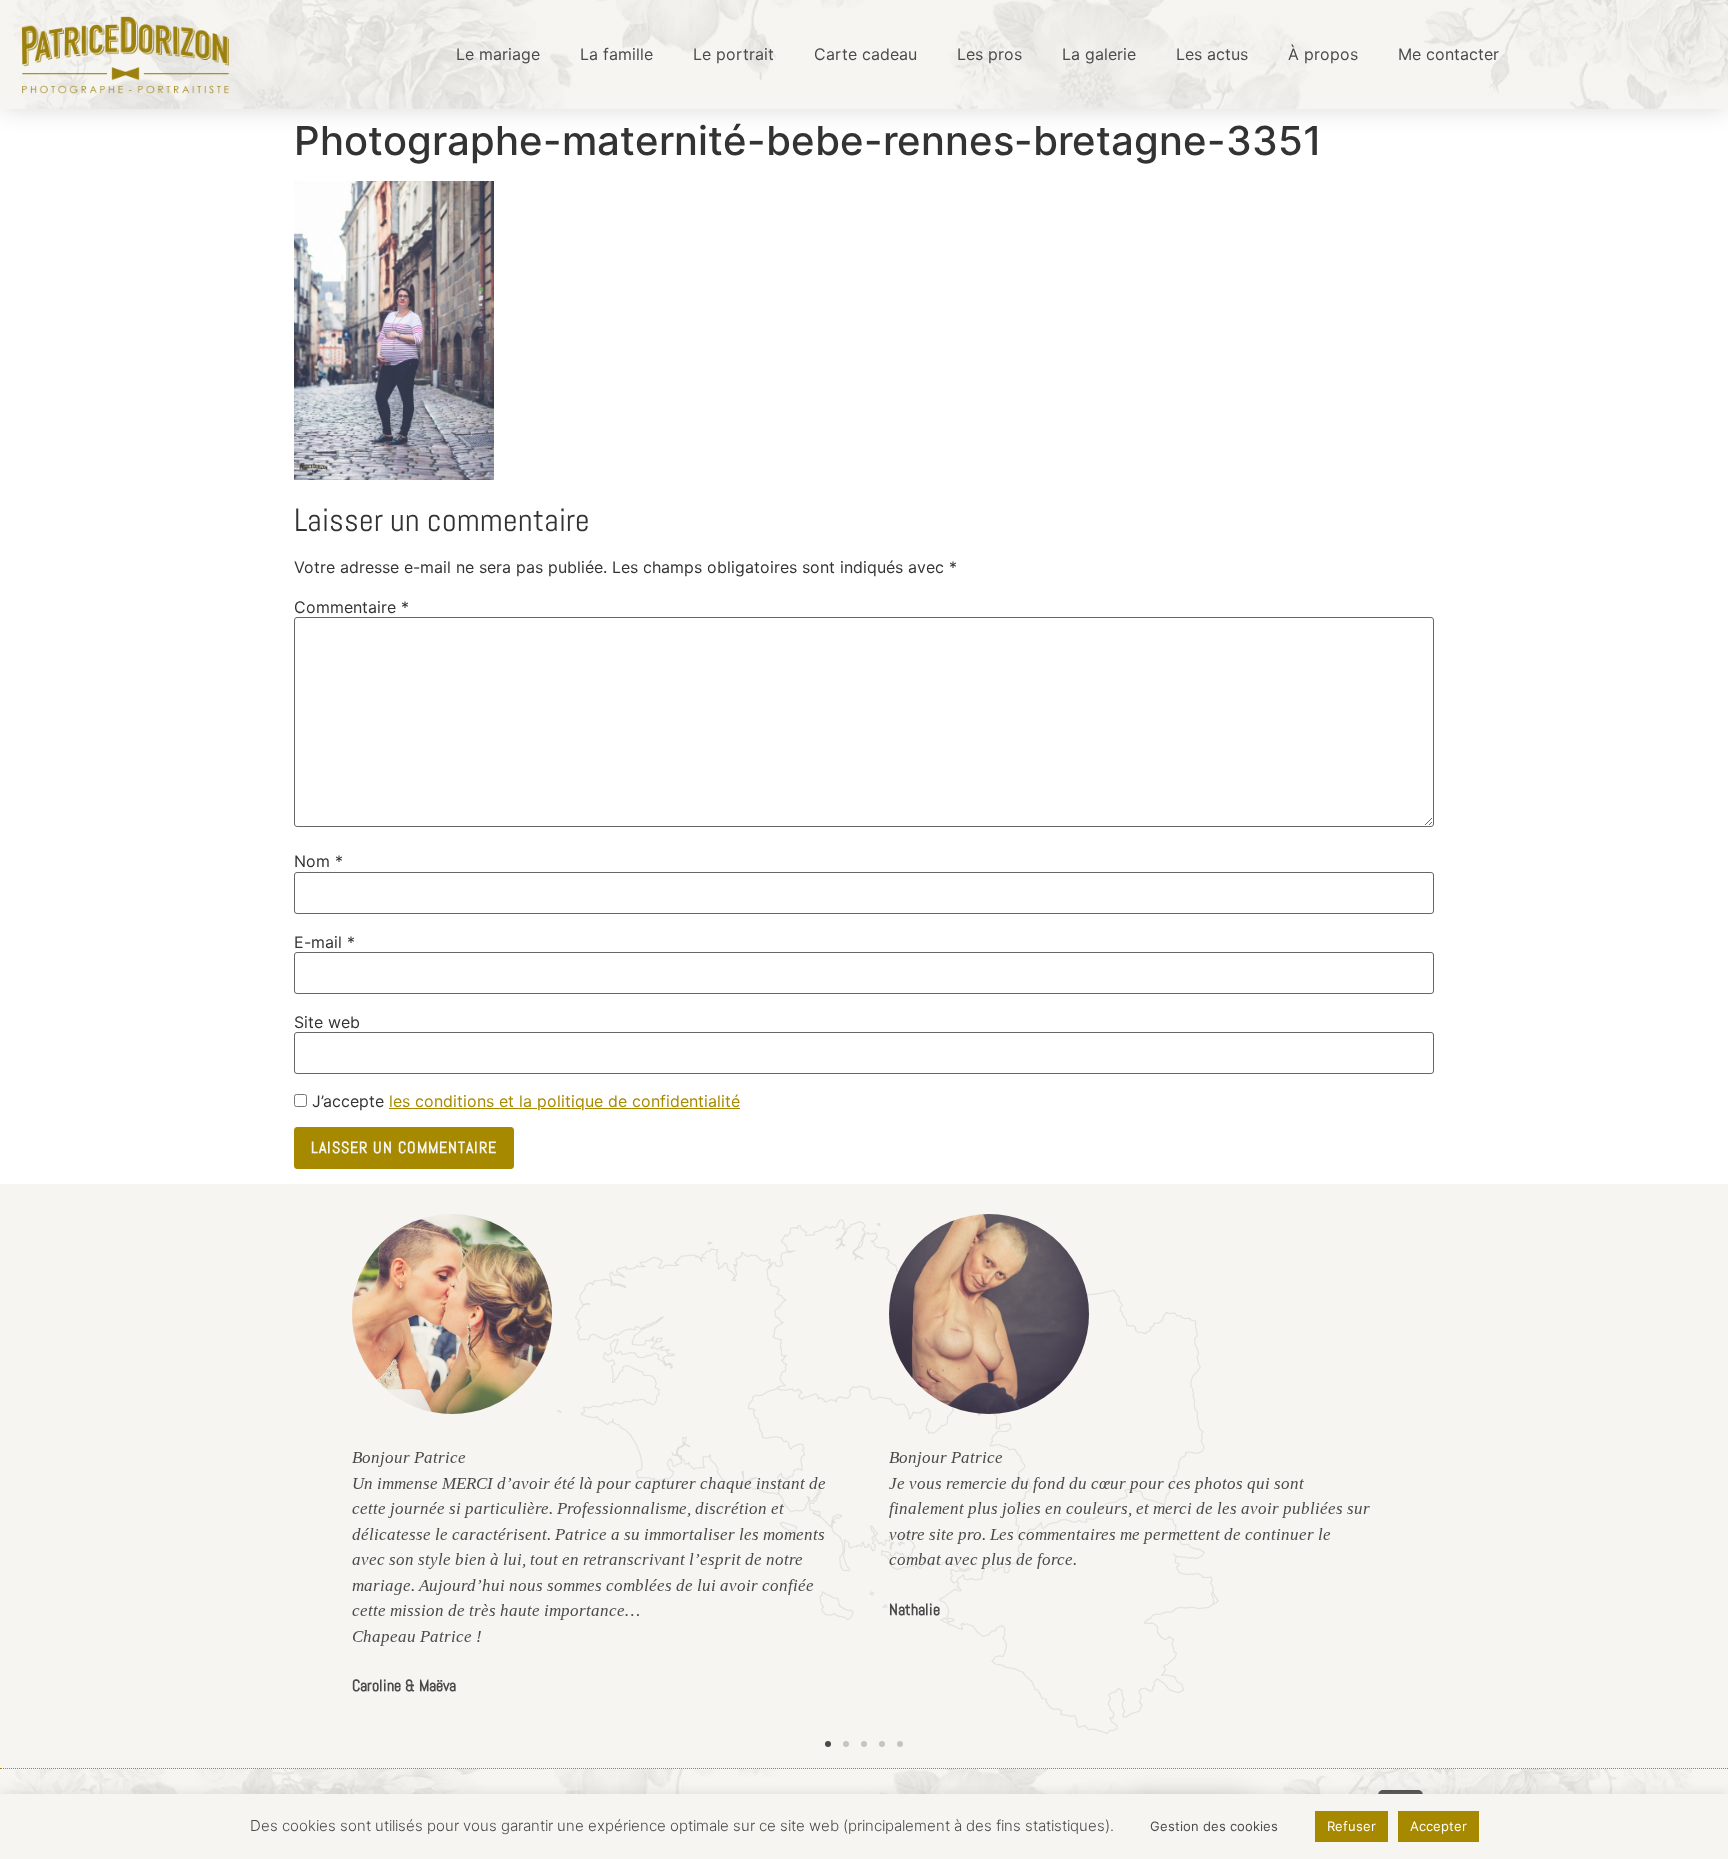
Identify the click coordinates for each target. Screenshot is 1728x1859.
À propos (1323, 54)
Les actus (1212, 54)
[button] (828, 1744)
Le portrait (733, 54)
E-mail (324, 942)
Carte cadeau (865, 54)
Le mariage (498, 54)
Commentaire (351, 607)
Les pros (989, 54)
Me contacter (1448, 54)
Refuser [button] (1351, 1826)
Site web (327, 1022)
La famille (616, 54)
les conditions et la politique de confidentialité (564, 1101)
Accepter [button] (1438, 1826)
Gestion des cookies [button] (1214, 1826)
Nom (318, 861)
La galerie (1099, 54)
